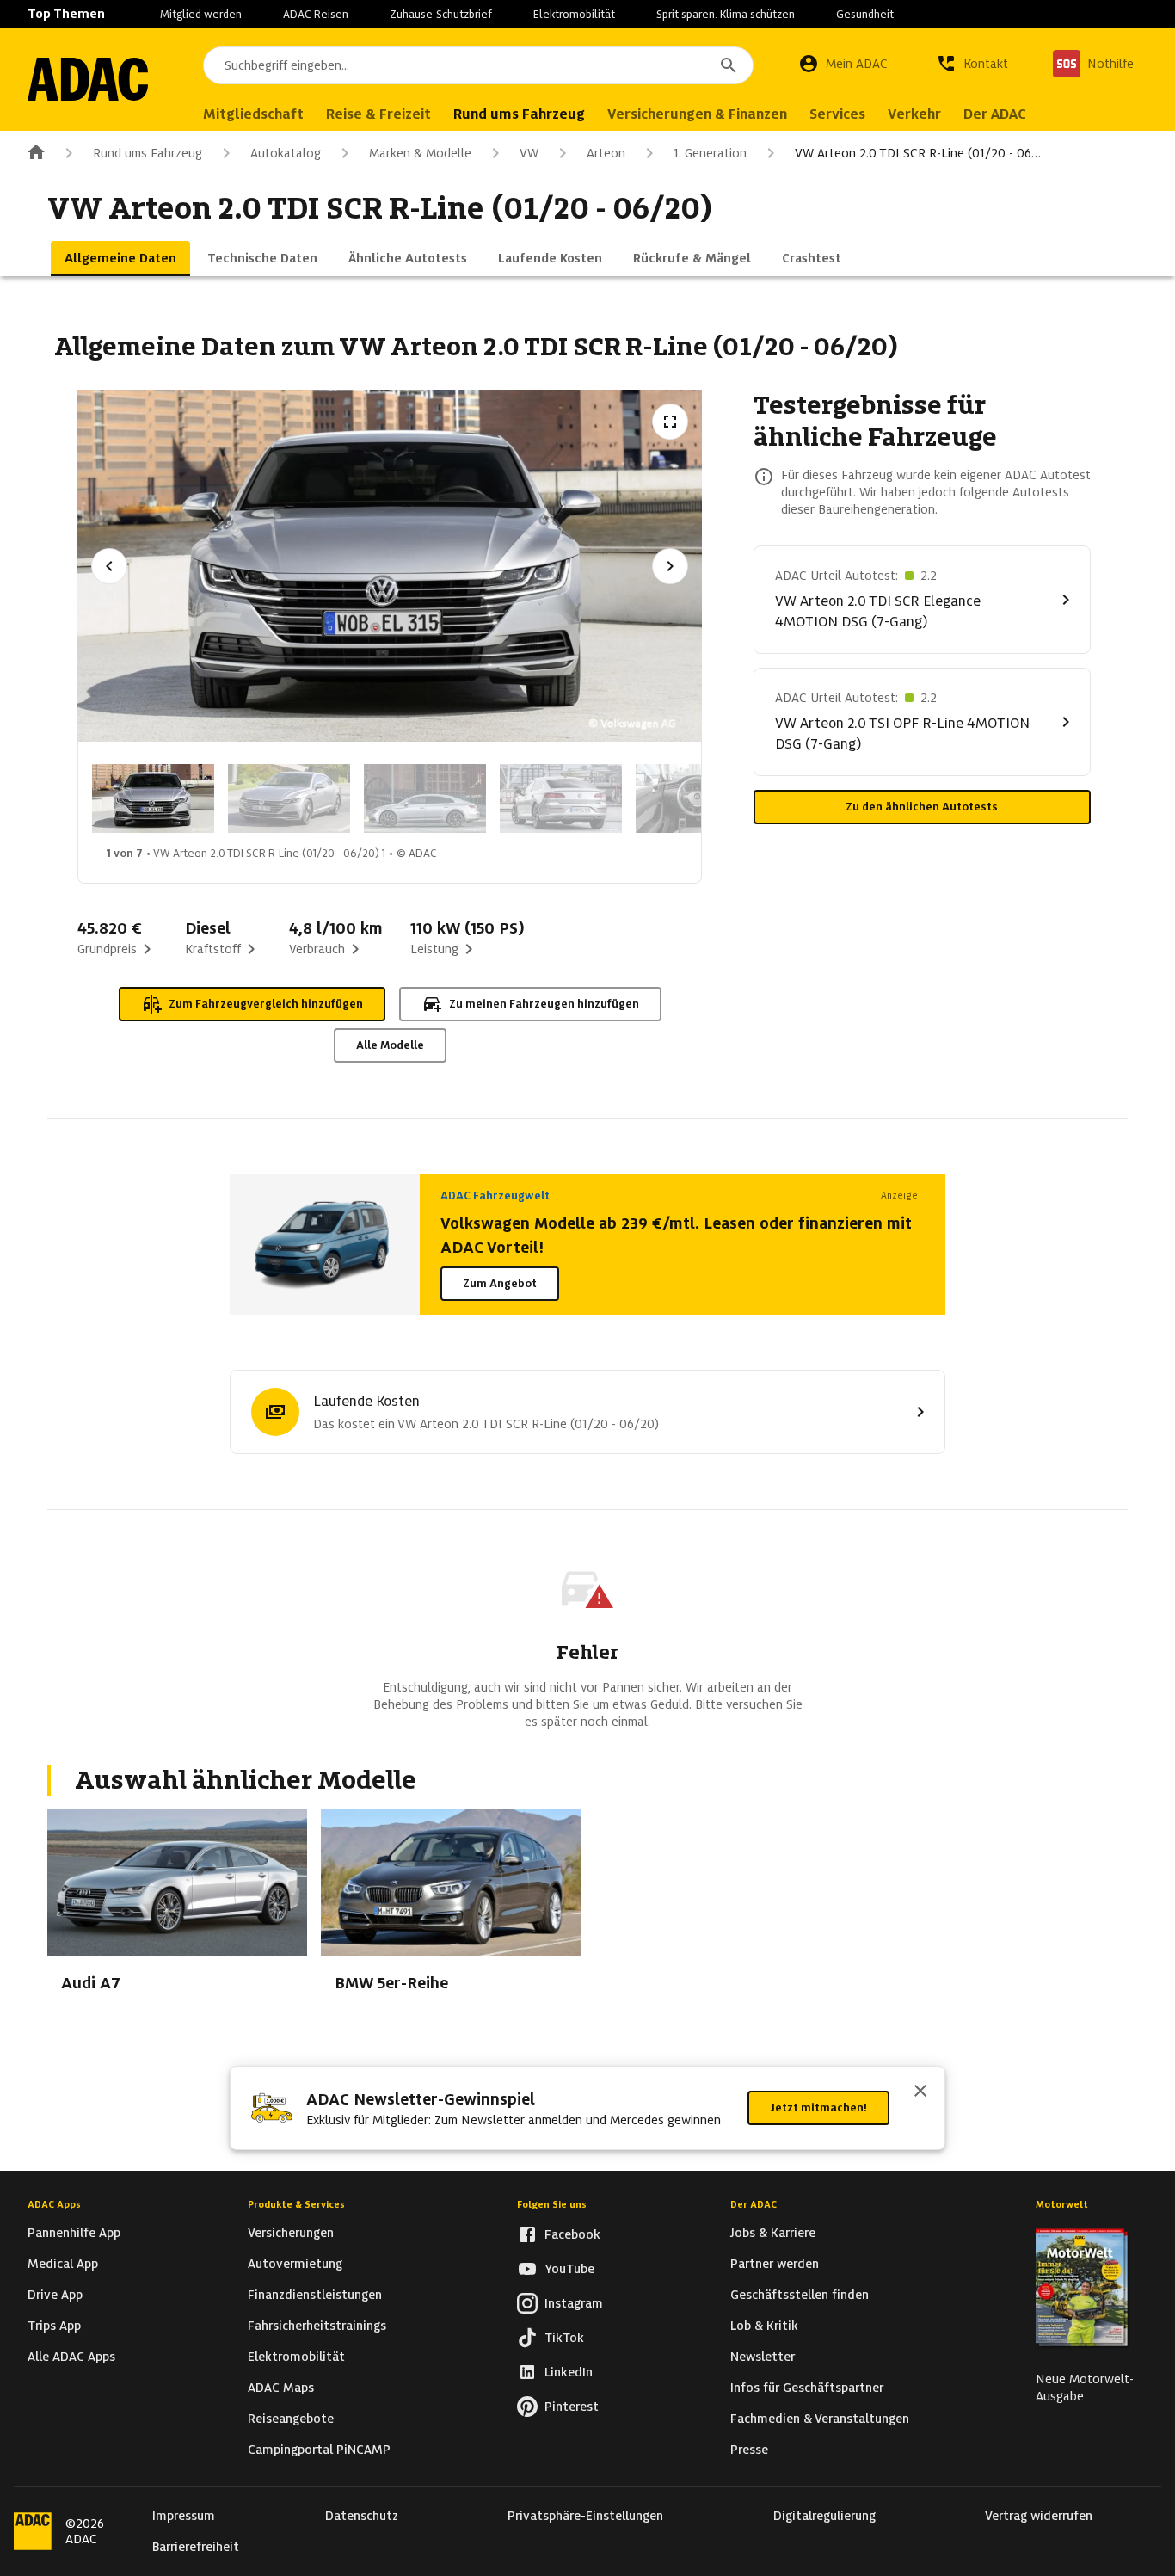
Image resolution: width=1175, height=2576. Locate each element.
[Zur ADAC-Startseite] (88, 79)
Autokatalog (286, 153)
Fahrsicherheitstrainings (317, 2326)
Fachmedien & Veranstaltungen (820, 2419)
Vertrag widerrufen (1039, 2516)
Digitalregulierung (824, 2516)
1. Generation (710, 153)
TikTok (564, 2338)
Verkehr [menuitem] (914, 114)
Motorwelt (1062, 2204)
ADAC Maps (281, 2388)
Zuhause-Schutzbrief (441, 14)
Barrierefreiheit (196, 2547)
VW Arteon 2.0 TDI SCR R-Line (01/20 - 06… (918, 153)
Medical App (63, 2264)
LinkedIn (569, 2372)
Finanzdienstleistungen (315, 2295)
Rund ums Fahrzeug (148, 153)
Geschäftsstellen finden (800, 2295)
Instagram (574, 2303)
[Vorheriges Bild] (109, 566)
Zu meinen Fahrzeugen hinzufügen (544, 1004)
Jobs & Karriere (773, 2233)
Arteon (606, 153)
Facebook (572, 2234)
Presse (749, 2450)
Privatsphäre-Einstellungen (585, 2516)
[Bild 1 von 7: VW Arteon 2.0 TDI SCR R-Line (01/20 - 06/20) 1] (153, 798)
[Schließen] (920, 2092)
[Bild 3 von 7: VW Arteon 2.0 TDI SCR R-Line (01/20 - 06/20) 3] (425, 798)
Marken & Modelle (420, 153)
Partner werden (775, 2264)
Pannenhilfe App (74, 2233)
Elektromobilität (574, 14)
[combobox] (478, 65)
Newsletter (763, 2357)
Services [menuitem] (837, 114)
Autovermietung (295, 2264)
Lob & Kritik (764, 2326)
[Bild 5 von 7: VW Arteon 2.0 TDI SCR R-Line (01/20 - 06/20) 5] (697, 798)
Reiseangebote (291, 2419)
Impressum (184, 2516)
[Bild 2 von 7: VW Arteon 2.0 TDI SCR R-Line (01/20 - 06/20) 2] (289, 798)
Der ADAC (754, 2204)
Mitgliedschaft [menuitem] (253, 114)
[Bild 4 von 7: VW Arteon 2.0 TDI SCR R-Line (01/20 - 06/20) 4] (561, 798)
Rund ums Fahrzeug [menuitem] (519, 114)
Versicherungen (291, 2233)
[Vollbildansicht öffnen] (670, 422)
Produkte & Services (296, 2204)
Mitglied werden (201, 14)
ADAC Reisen (316, 14)
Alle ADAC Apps (71, 2357)
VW (529, 153)
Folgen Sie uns (552, 2204)
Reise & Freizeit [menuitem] (378, 114)
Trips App (54, 2326)
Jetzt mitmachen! (818, 2108)
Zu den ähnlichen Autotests (922, 807)
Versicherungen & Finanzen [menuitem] (697, 114)
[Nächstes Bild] (670, 566)
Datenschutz (362, 2516)
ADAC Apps (54, 2204)
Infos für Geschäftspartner (807, 2388)
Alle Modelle (390, 1045)
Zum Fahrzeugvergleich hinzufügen (266, 1004)
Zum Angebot (500, 1283)
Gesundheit (865, 14)
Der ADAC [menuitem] (995, 114)
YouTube (569, 2269)
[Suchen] (729, 65)
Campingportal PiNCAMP (319, 2450)
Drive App (55, 2295)
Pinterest (572, 2407)
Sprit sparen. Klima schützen (726, 14)
